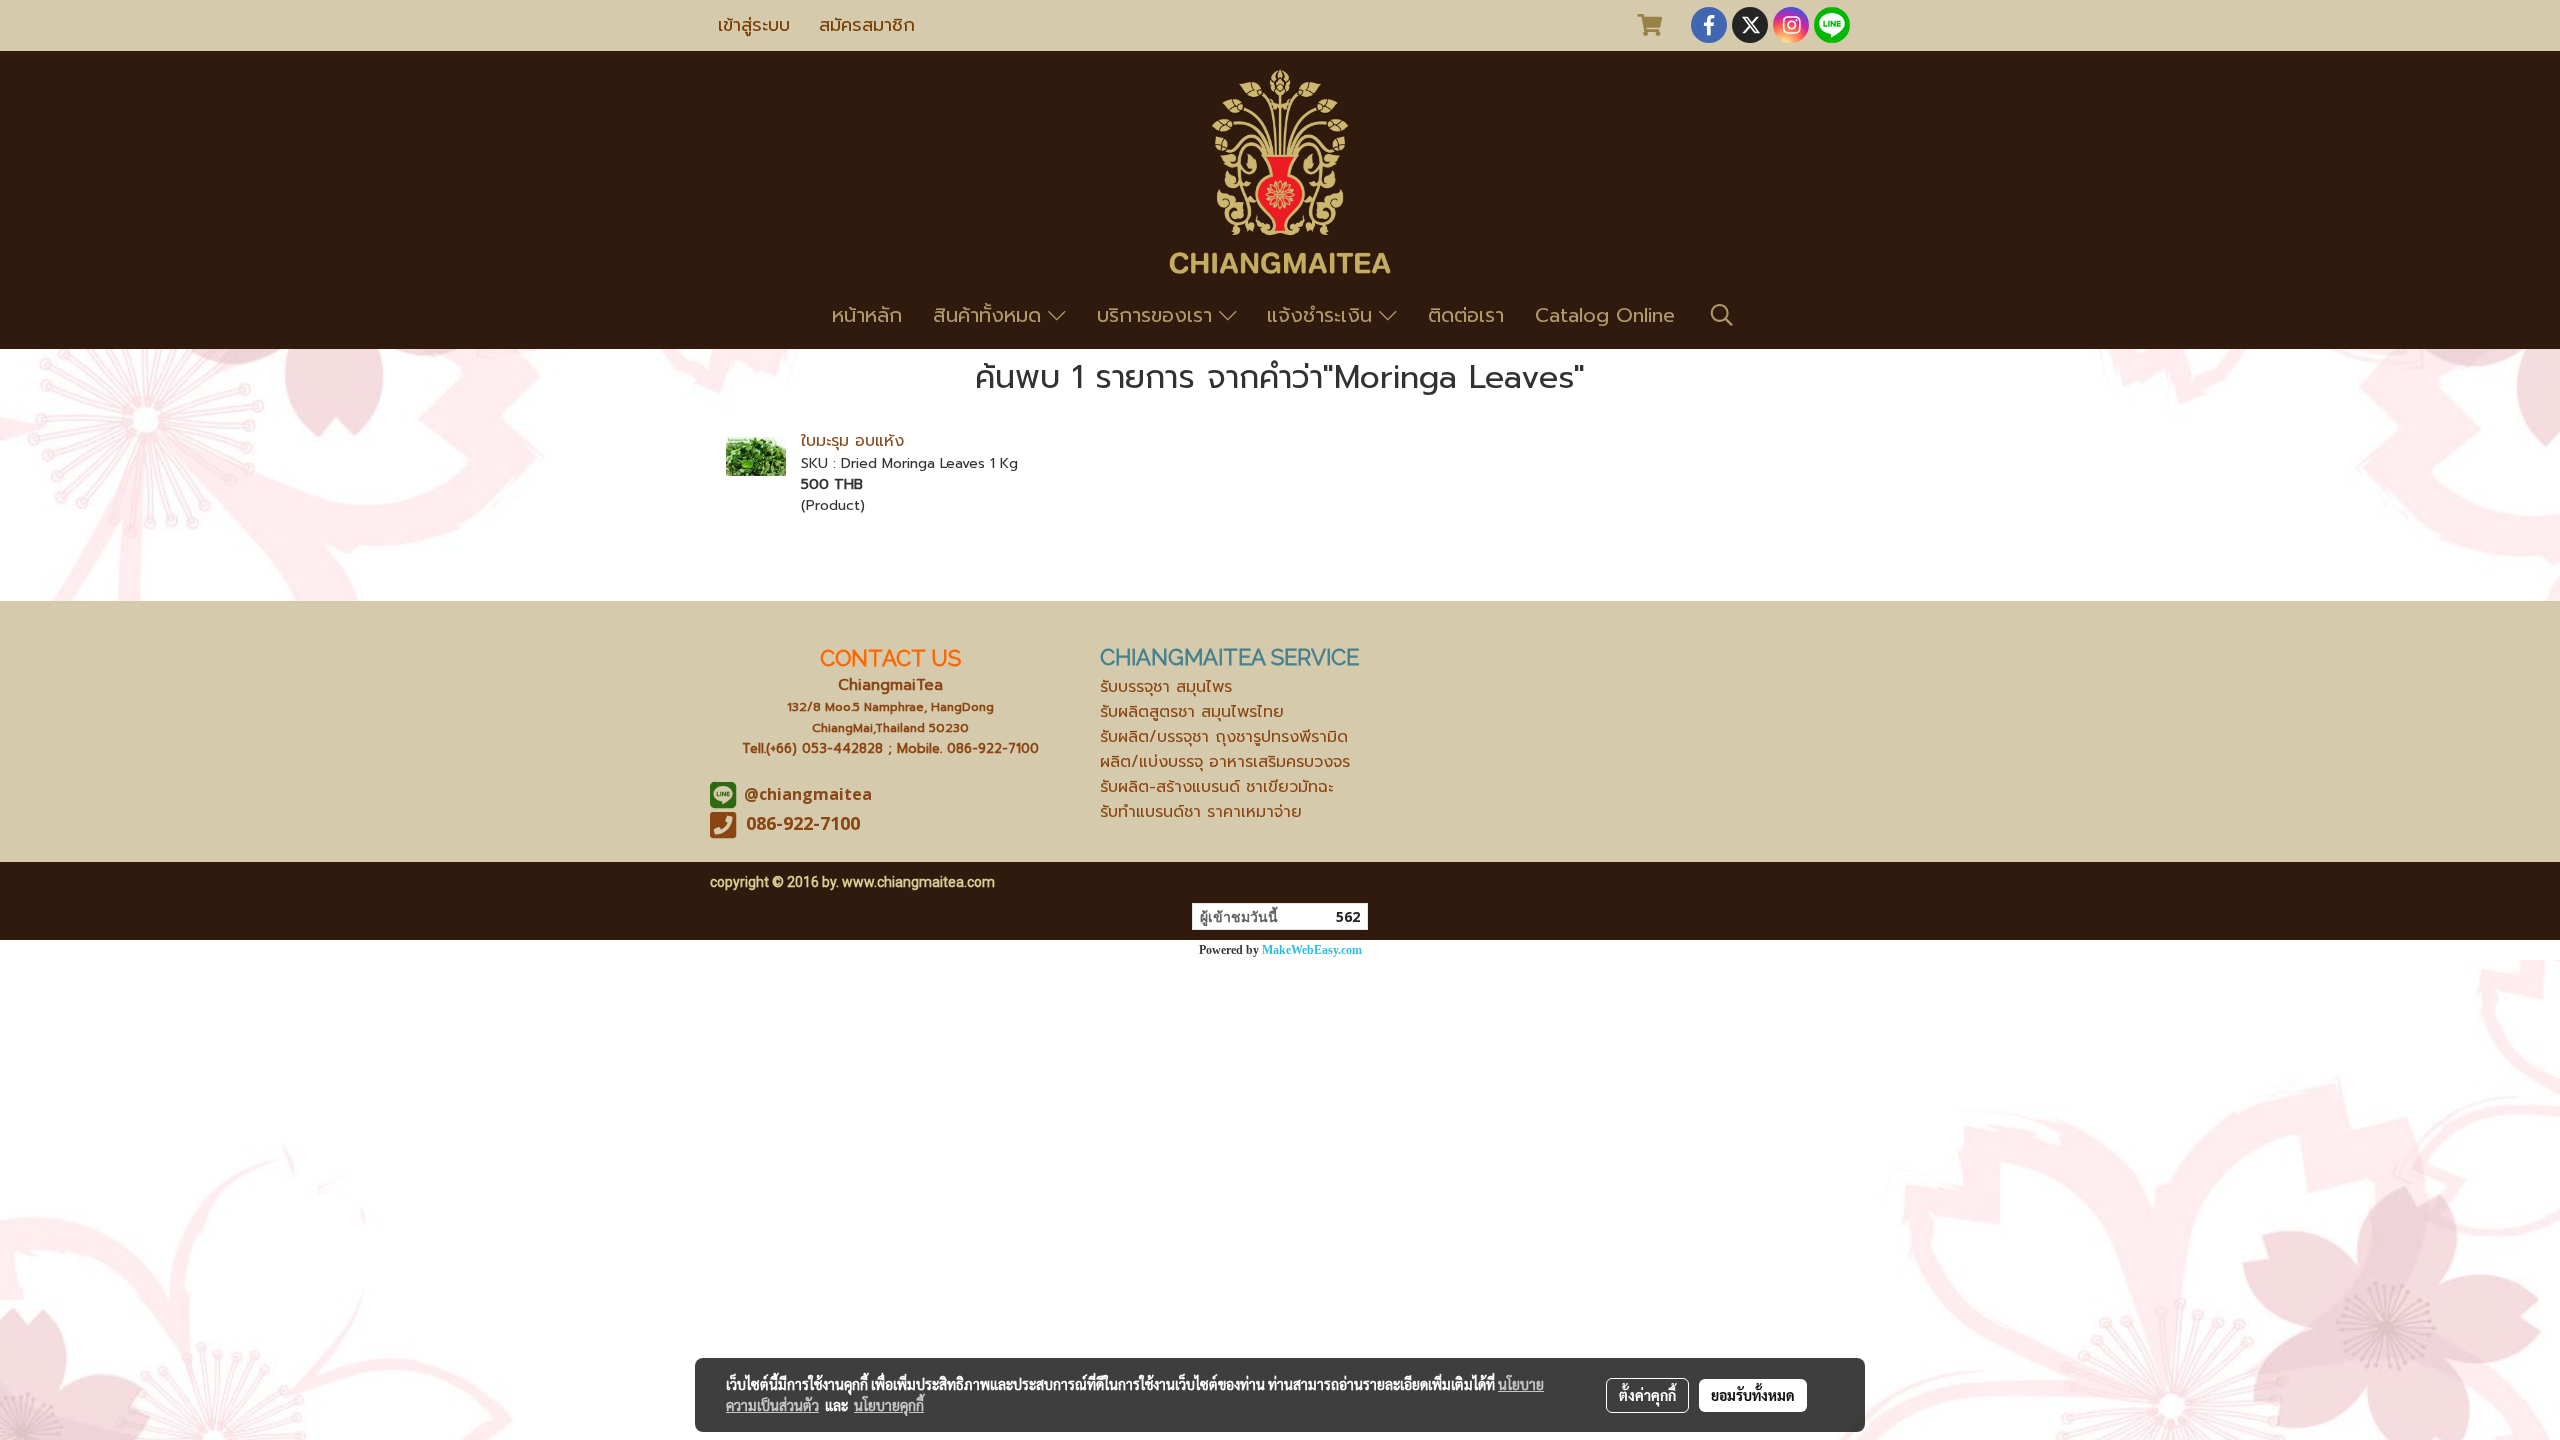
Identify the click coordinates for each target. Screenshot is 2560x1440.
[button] (1722, 315)
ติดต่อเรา (1466, 315)
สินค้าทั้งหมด (990, 315)
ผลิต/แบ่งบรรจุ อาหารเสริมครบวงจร (1225, 762)
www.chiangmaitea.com (918, 882)
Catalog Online (1605, 315)
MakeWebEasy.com (1312, 950)
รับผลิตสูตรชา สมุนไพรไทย (1192, 712)
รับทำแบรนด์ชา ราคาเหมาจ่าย (1201, 812)
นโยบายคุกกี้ (889, 1405)
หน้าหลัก (867, 315)
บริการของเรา (1158, 315)
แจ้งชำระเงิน (1323, 315)
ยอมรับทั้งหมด (1753, 1395)
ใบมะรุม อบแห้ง (852, 441)
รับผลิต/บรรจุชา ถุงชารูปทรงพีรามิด (1224, 737)
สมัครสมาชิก (867, 25)
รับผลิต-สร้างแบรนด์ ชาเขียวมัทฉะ (1216, 787)
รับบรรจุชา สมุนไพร (1166, 687)
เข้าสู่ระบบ (754, 25)
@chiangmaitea (808, 794)
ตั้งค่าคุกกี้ (1647, 1395)
